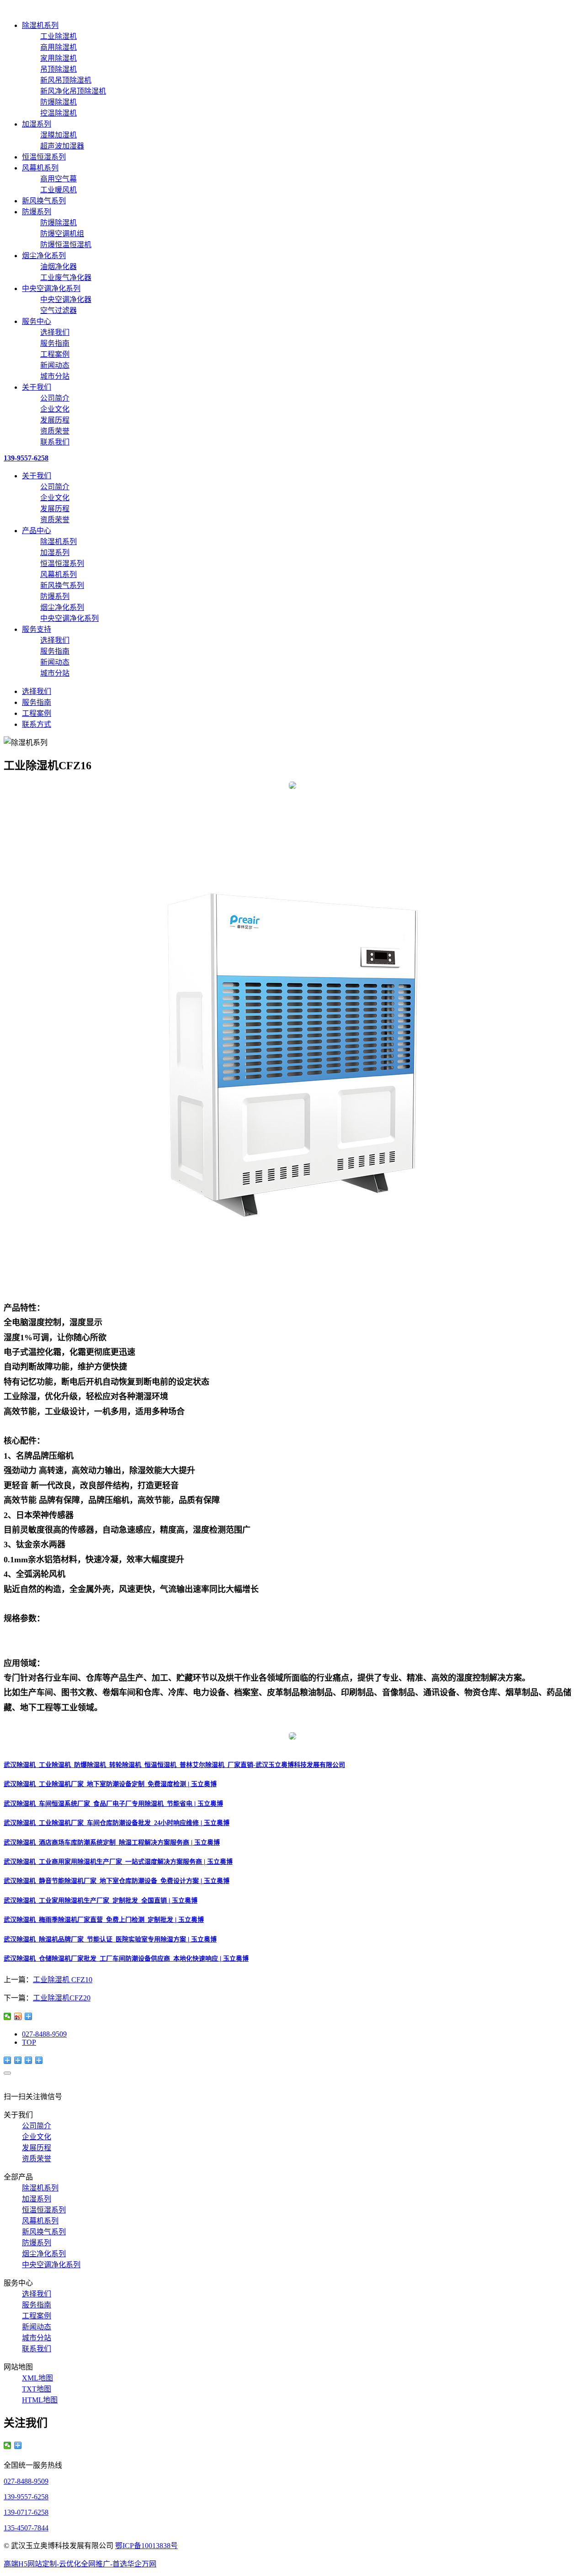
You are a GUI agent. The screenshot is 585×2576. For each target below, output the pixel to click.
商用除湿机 (58, 47)
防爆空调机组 (62, 234)
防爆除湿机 (58, 102)
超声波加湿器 (62, 146)
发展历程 (55, 420)
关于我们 (37, 387)
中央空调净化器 (66, 299)
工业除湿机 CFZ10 (63, 1980)
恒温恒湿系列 (44, 157)
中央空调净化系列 (51, 288)
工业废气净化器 (66, 278)
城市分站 (55, 376)
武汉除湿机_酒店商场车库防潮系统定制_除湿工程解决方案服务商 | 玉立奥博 (112, 1843)
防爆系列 (37, 212)
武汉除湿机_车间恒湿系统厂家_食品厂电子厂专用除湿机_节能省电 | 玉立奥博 (113, 1804)
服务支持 (37, 629)
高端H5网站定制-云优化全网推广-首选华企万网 (80, 2564)
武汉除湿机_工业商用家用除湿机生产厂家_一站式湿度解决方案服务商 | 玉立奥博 (118, 1862)
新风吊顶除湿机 (66, 80)
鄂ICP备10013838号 (146, 2546)
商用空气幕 (58, 179)
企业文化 (55, 409)
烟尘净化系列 (44, 256)
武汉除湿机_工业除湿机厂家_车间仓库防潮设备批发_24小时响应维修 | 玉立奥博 (117, 1823)
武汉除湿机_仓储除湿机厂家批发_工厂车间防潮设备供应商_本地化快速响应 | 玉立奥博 (126, 1959)
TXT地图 (37, 2389)
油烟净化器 (58, 267)
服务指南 (55, 343)
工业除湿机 (58, 36)
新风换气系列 (44, 201)
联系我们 (55, 442)
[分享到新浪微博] (18, 2016)
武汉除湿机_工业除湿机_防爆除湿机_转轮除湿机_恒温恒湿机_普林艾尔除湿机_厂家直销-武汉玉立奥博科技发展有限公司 (174, 1765)
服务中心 (37, 321)
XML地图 (37, 2378)
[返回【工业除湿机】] (29, 2016)
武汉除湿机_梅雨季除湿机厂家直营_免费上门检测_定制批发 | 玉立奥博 (104, 1920)
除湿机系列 (40, 25)
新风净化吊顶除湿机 (73, 91)
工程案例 (55, 354)
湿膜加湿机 (58, 135)
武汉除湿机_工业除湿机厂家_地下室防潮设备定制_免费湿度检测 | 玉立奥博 (110, 1784)
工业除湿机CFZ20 (62, 1998)
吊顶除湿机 (58, 69)
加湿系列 (37, 124)
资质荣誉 (55, 431)
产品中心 (37, 531)
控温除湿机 (58, 113)
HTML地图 (40, 2400)
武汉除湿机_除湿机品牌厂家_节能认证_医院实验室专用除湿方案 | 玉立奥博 (110, 1939)
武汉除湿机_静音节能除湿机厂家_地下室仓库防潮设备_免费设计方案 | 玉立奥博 (117, 1881)
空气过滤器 (58, 310)
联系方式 (37, 724)
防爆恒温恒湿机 (66, 245)
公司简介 (55, 398)
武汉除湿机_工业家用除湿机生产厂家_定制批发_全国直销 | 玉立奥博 (101, 1901)
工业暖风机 (58, 190)
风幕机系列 (40, 168)
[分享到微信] (8, 2016)
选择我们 (55, 332)
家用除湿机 (58, 58)
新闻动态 (55, 365)
